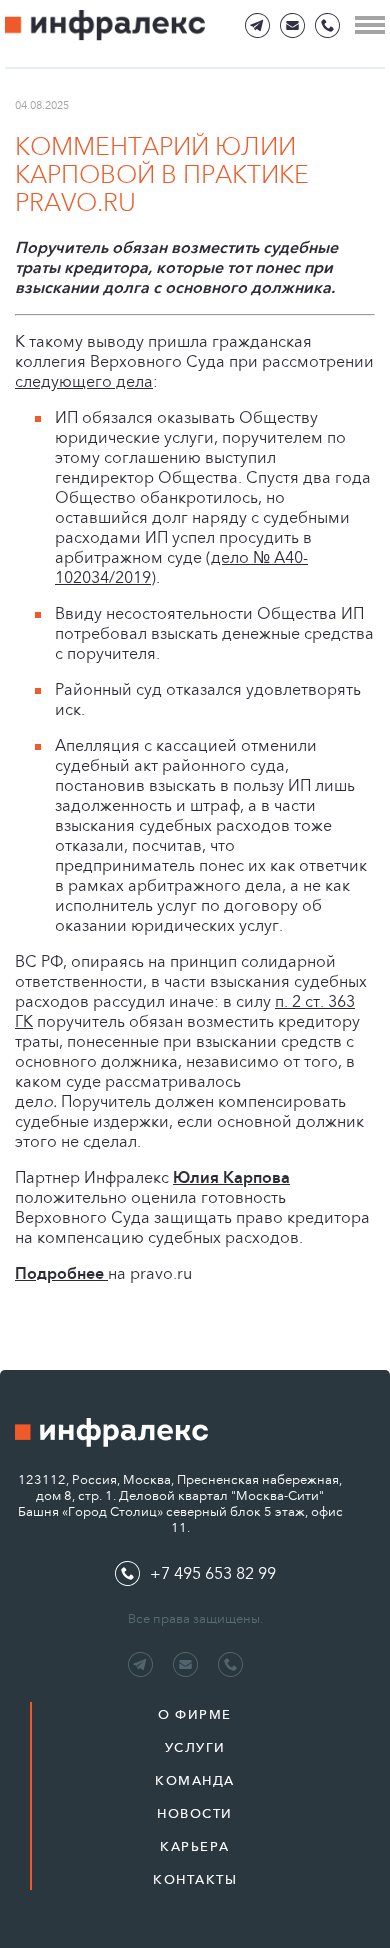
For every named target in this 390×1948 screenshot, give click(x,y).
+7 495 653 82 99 (213, 1573)
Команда (195, 1780)
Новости (195, 1813)
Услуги (195, 1747)
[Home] (105, 25)
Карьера (195, 1846)
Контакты (195, 1879)
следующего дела (84, 381)
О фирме (195, 1714)
